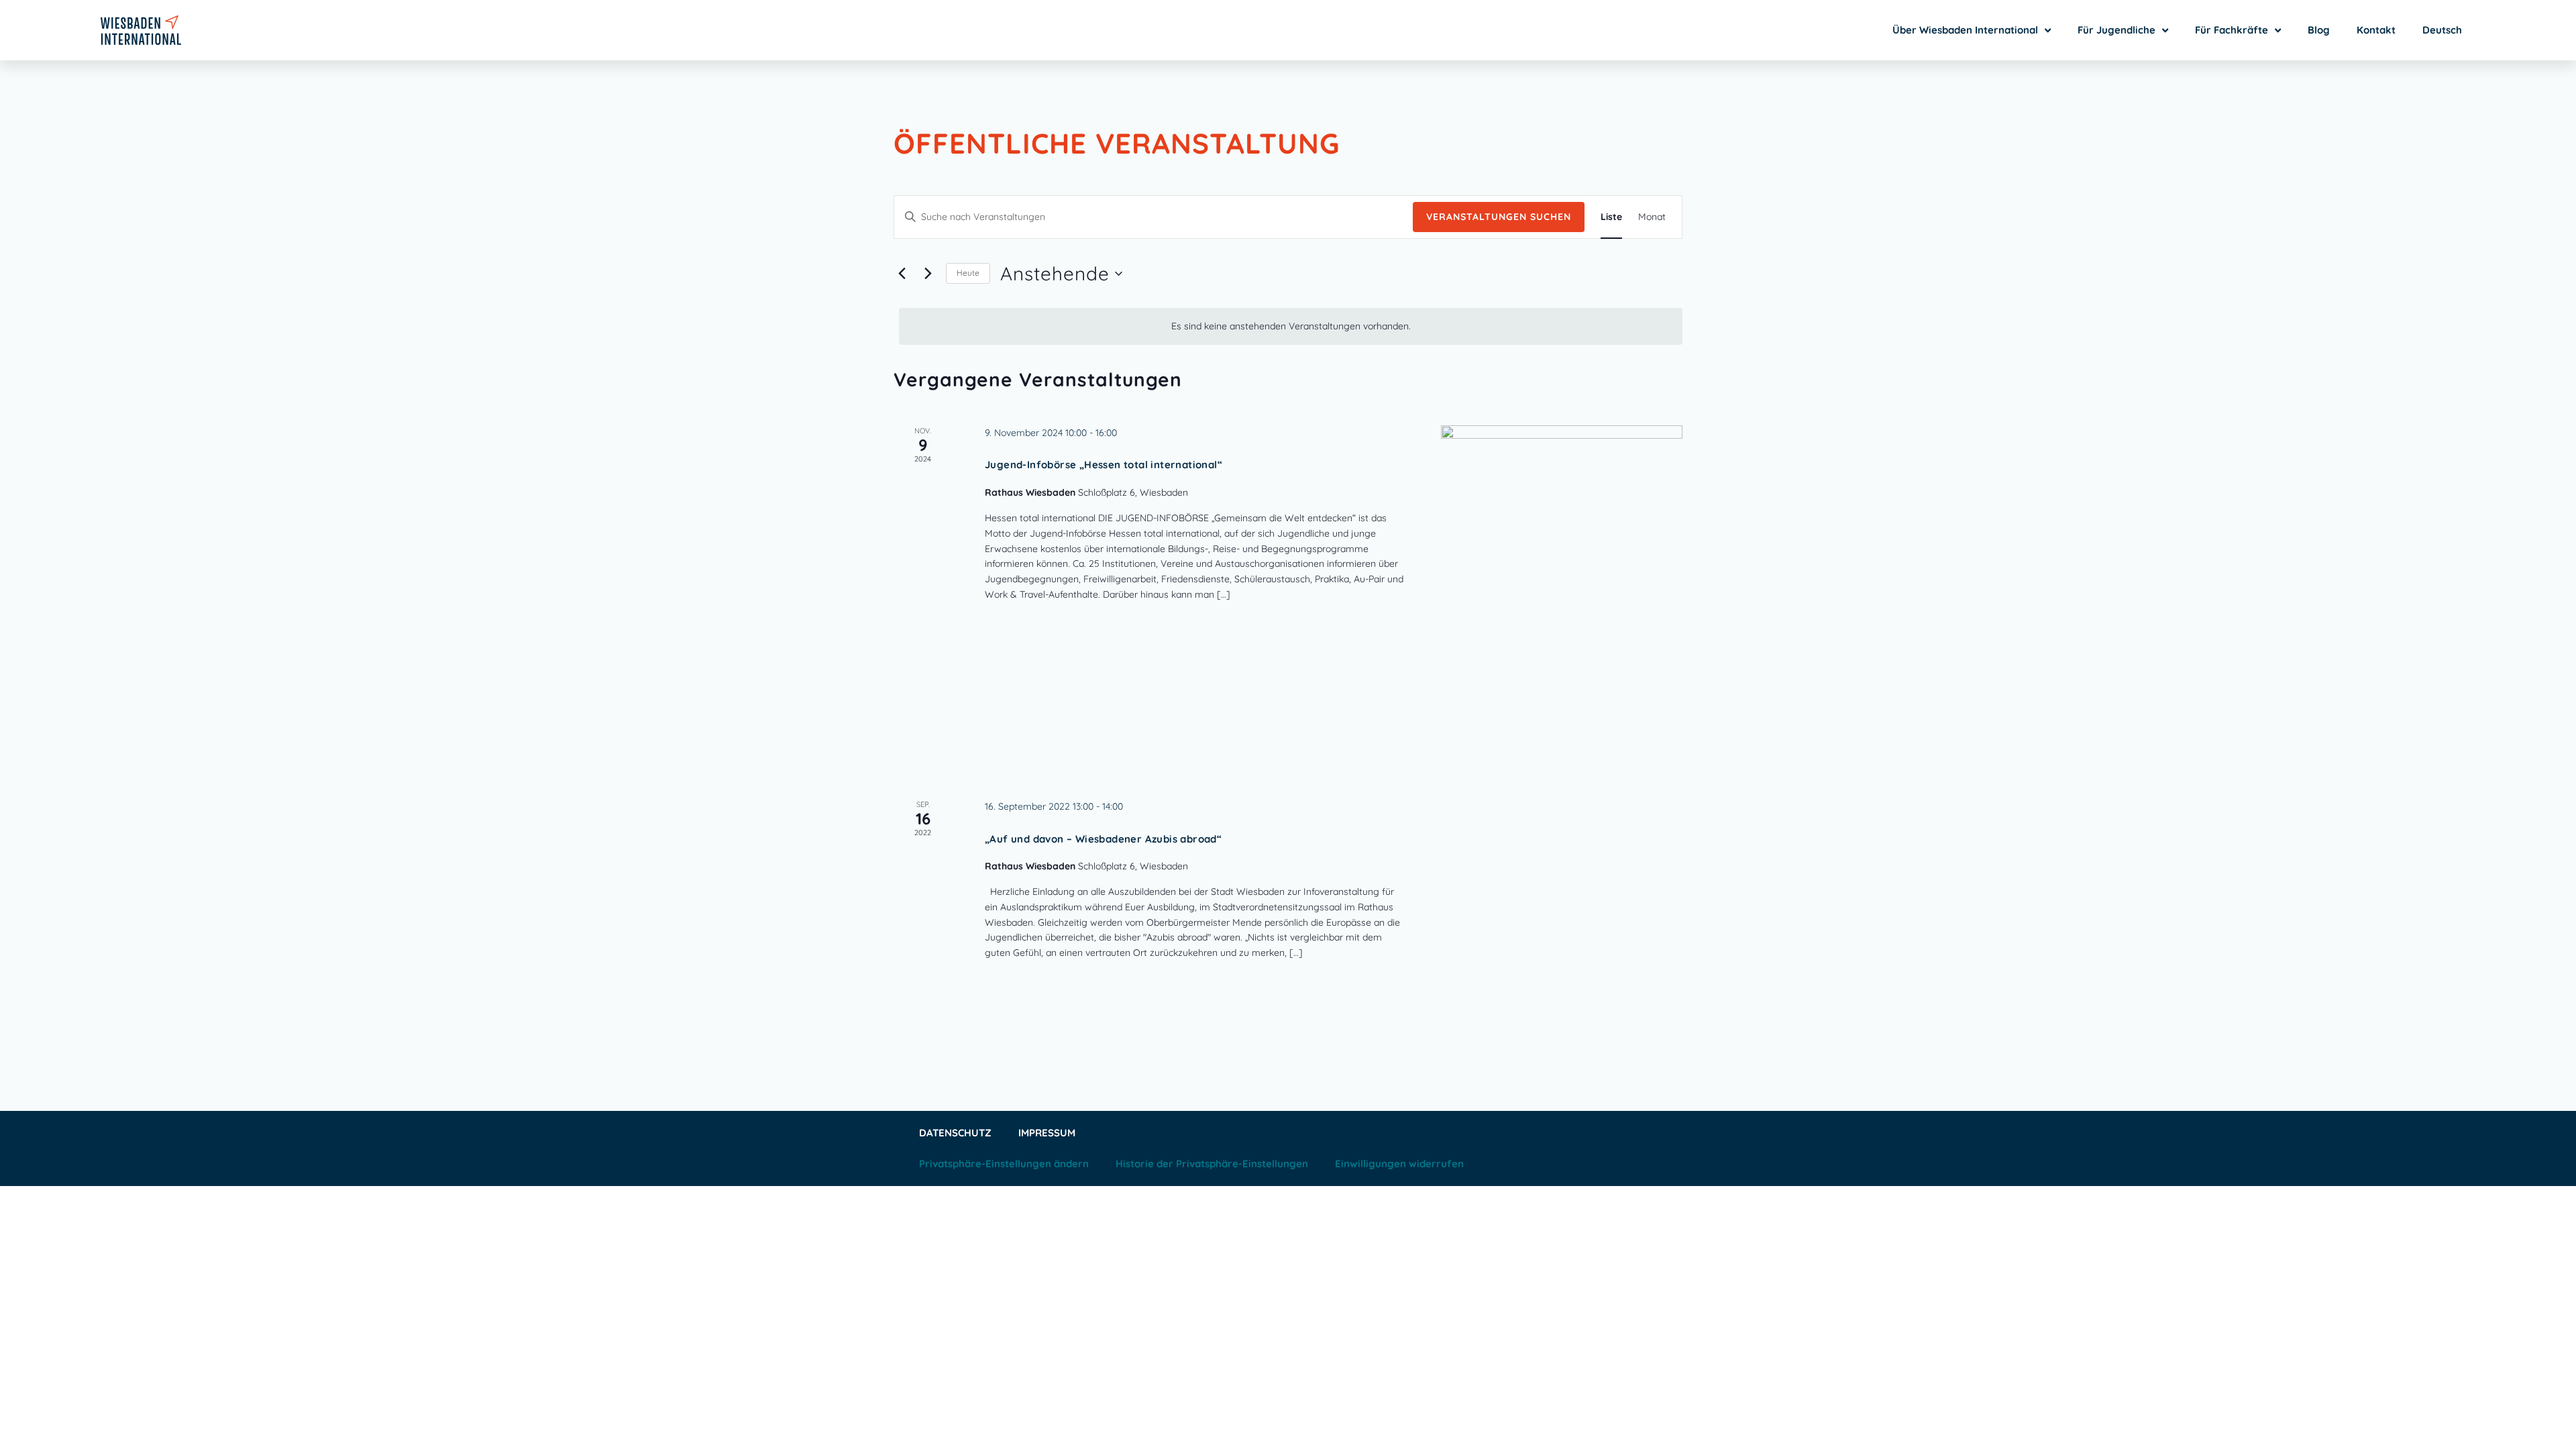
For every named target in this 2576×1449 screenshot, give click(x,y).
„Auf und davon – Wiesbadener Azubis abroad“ (1103, 839)
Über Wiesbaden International (1965, 30)
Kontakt (2376, 30)
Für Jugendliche (2116, 30)
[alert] (1291, 326)
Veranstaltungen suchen (1499, 217)
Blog (2319, 30)
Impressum (1047, 1133)
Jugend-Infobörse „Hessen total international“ (1104, 465)
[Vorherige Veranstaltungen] (902, 274)
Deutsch (2442, 30)
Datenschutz (955, 1133)
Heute (968, 273)
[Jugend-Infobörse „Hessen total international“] (1562, 596)
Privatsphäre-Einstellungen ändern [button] (1004, 1164)
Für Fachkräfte (2232, 30)
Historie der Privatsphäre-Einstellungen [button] (1212, 1164)
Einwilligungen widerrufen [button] (1399, 1164)
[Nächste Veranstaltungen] (928, 274)
